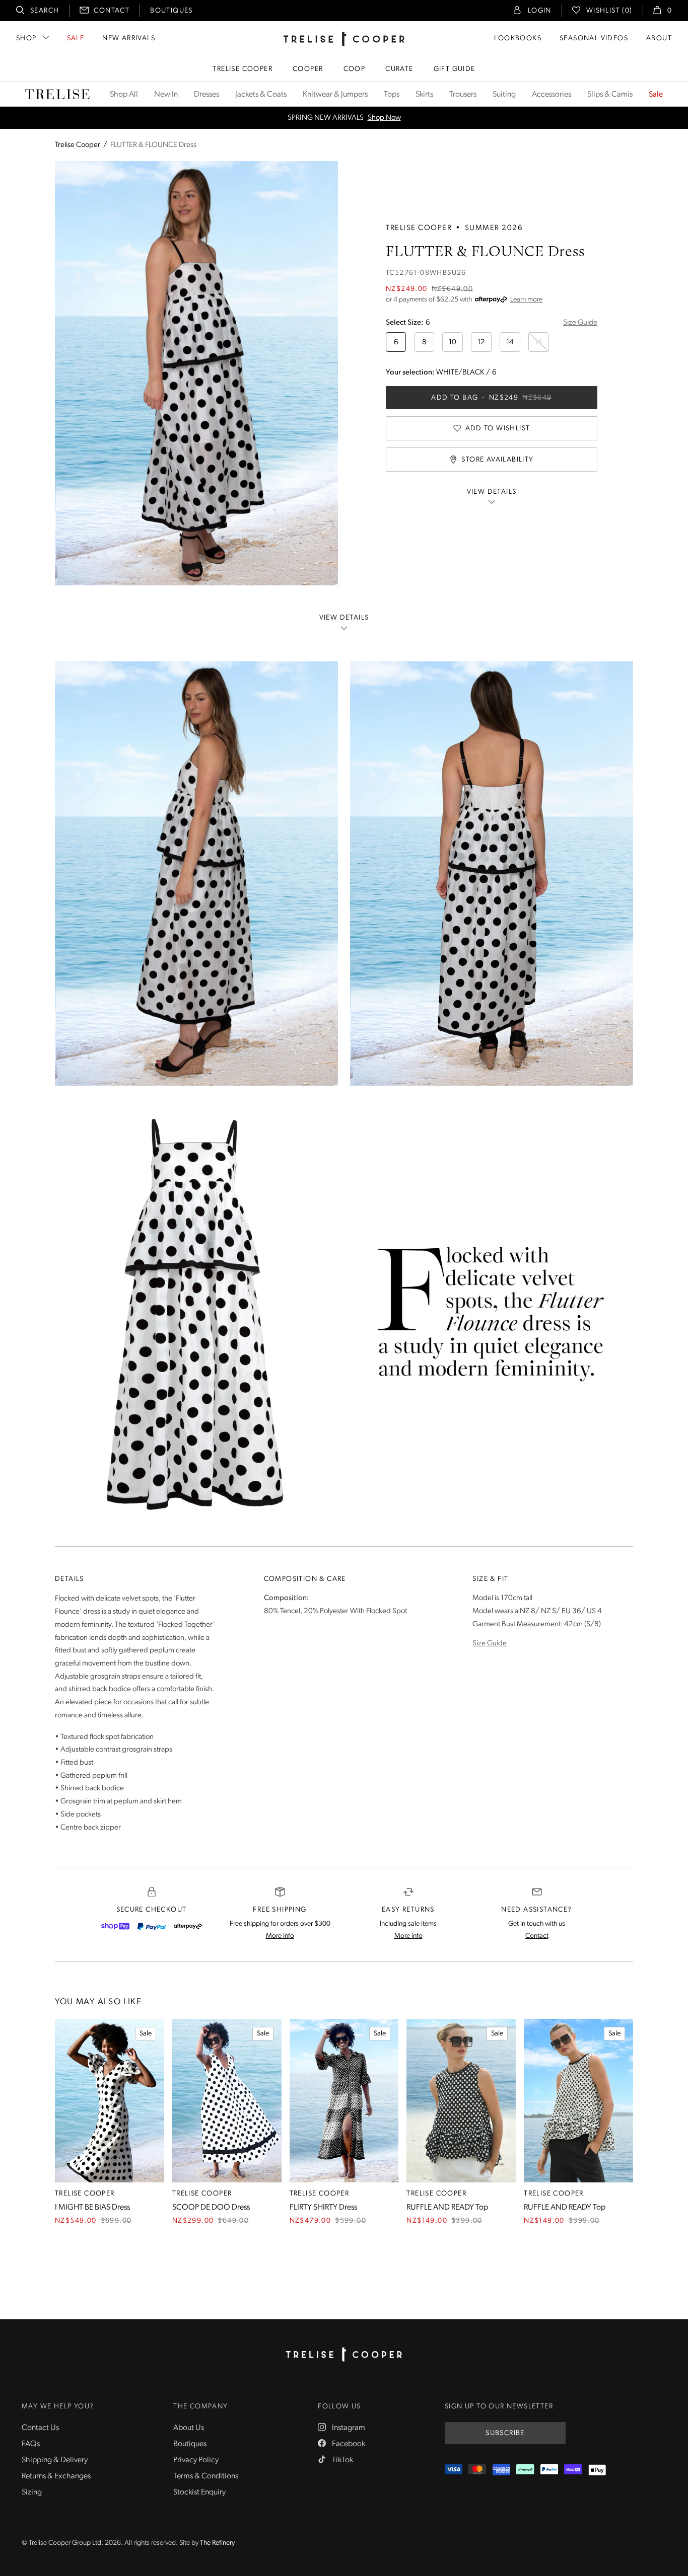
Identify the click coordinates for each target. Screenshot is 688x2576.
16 (539, 343)
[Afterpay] (188, 1926)
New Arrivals (129, 39)
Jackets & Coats (261, 95)
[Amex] (501, 2470)
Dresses (207, 95)
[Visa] (454, 2470)
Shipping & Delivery (55, 2460)
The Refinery (217, 2543)
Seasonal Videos (594, 39)
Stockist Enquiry (199, 2492)
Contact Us (40, 2428)
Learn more (526, 300)
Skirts (424, 95)
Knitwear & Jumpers (335, 95)
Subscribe (505, 2433)
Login (540, 11)
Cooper (308, 69)
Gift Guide (455, 69)
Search (45, 11)
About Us (189, 2428)
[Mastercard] (477, 2470)
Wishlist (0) (609, 11)
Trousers (463, 95)
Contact (112, 11)
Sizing (32, 2492)
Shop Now (384, 118)
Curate (399, 69)
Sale (76, 39)
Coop (355, 69)
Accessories (552, 95)
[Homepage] (344, 2355)
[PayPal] (152, 1926)
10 (453, 343)
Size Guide (580, 323)
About (659, 39)
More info (280, 1936)
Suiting (504, 95)
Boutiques (171, 11)
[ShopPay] (115, 1926)
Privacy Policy (196, 2460)
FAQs (31, 2444)
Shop (26, 39)
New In (166, 95)
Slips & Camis (610, 95)
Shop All (124, 95)
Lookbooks (518, 39)
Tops (392, 95)
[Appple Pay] (597, 2470)
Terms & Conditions (206, 2476)
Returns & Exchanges (56, 2476)
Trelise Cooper (243, 69)
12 (481, 343)
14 (510, 343)
